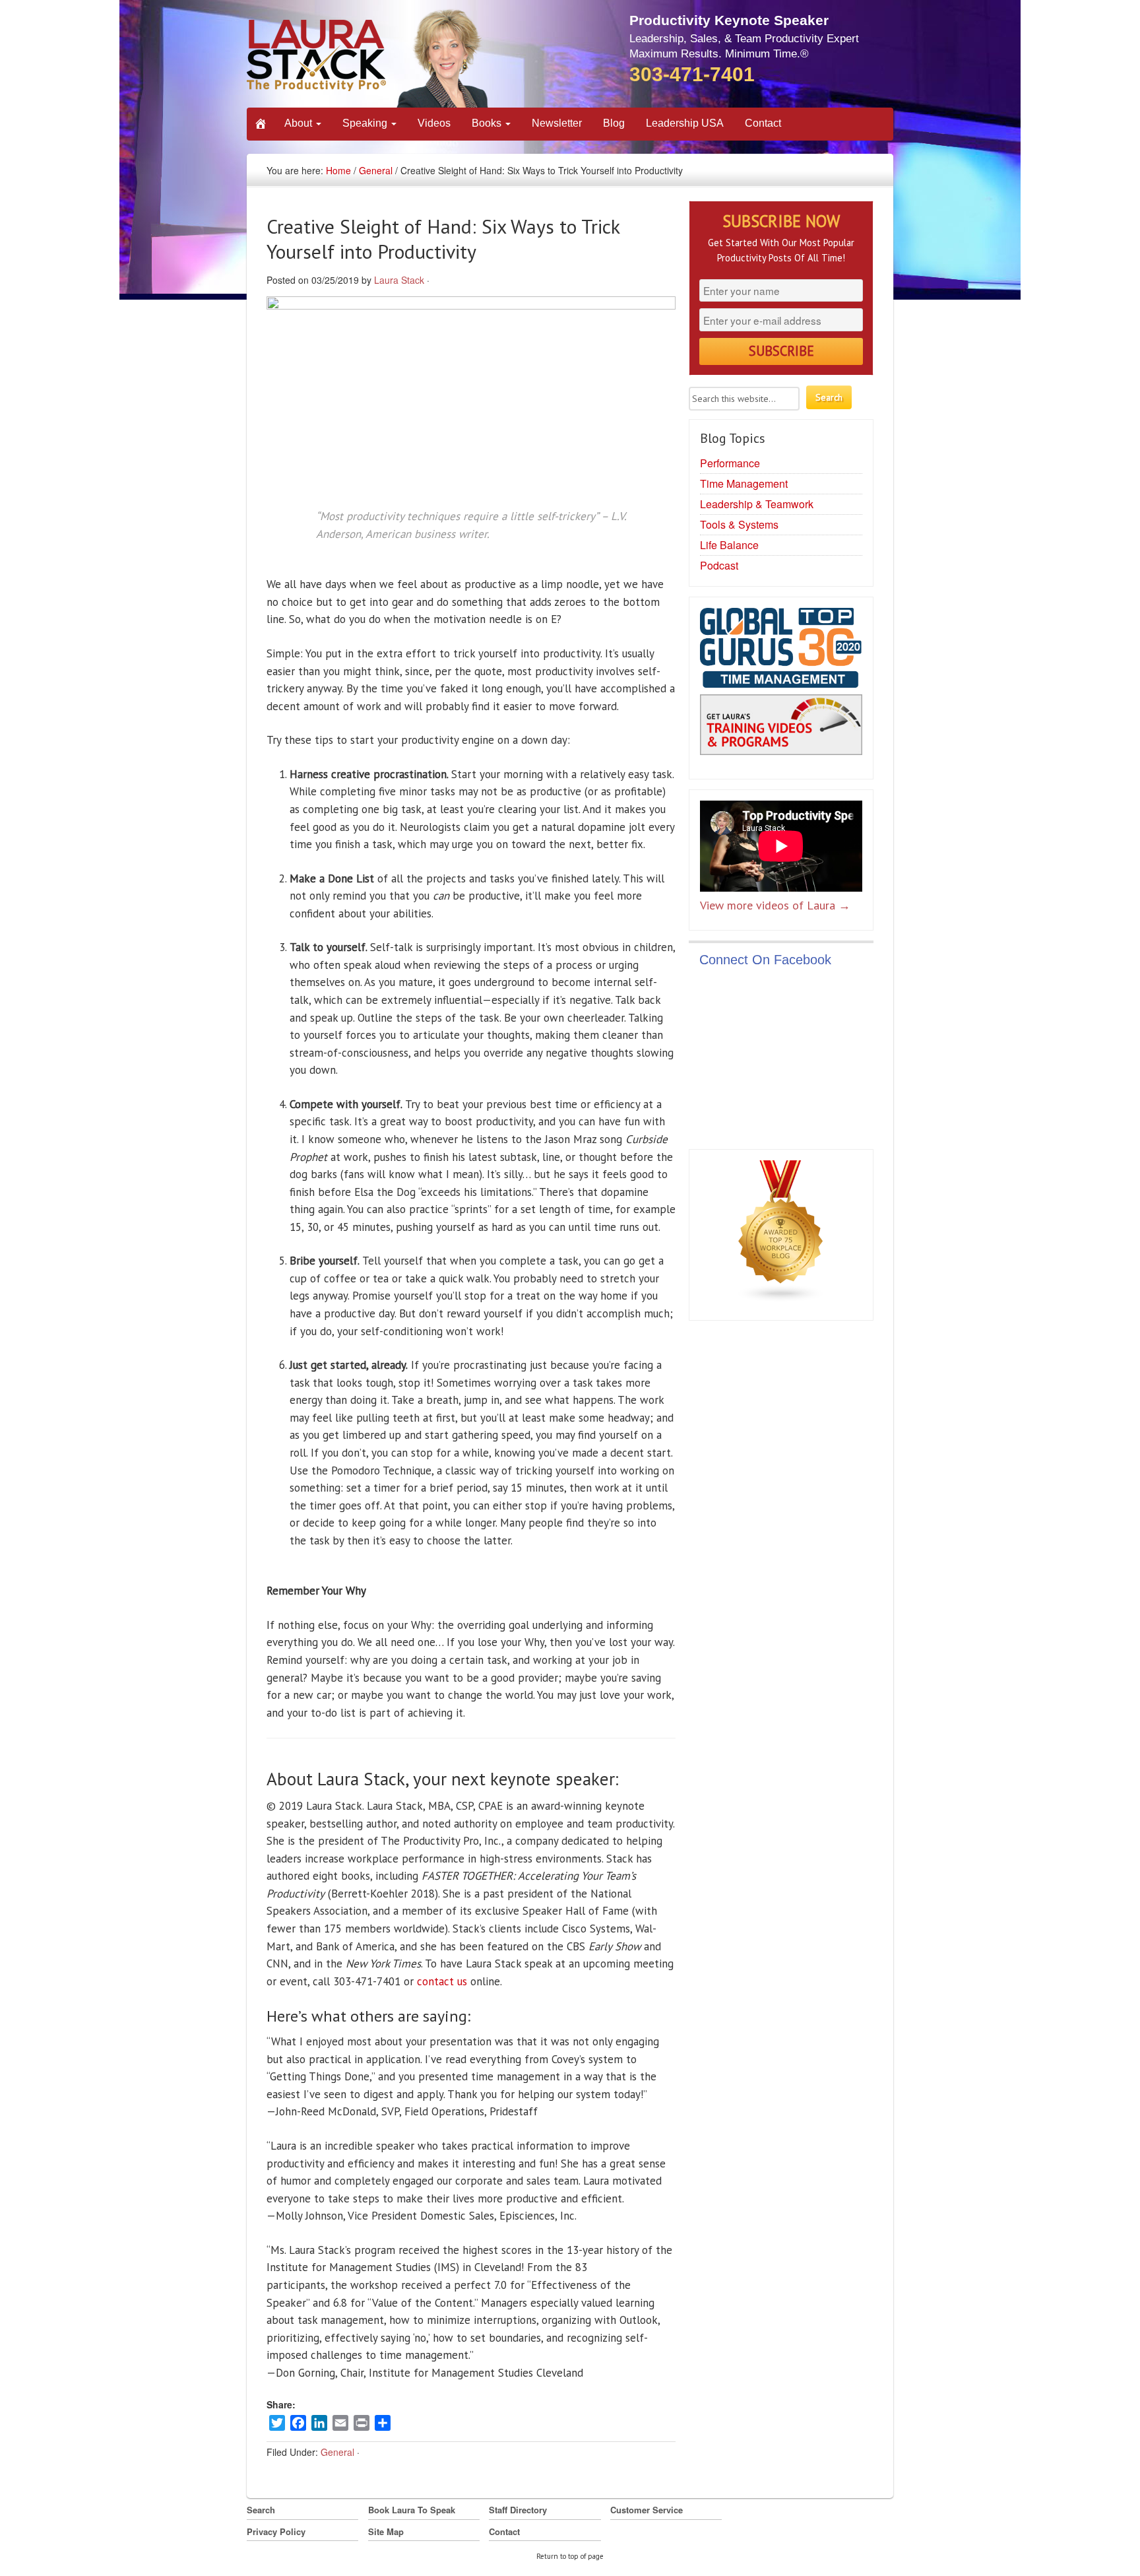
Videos (434, 123)
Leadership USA (685, 123)
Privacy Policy (276, 2531)
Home (338, 170)
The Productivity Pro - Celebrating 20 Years (368, 58)
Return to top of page (570, 2556)
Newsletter (557, 123)
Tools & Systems (739, 524)
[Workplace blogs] (781, 1234)
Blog (614, 123)
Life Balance (729, 545)
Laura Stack (399, 280)
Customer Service (647, 2510)
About (300, 123)
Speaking (366, 123)
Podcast (719, 565)
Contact (763, 123)
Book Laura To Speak (412, 2510)
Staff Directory (518, 2510)
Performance (730, 463)
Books (488, 123)
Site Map (386, 2531)
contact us (442, 1981)
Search (261, 2510)
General (376, 170)
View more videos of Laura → (775, 905)
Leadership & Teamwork (757, 504)
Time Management (744, 483)
